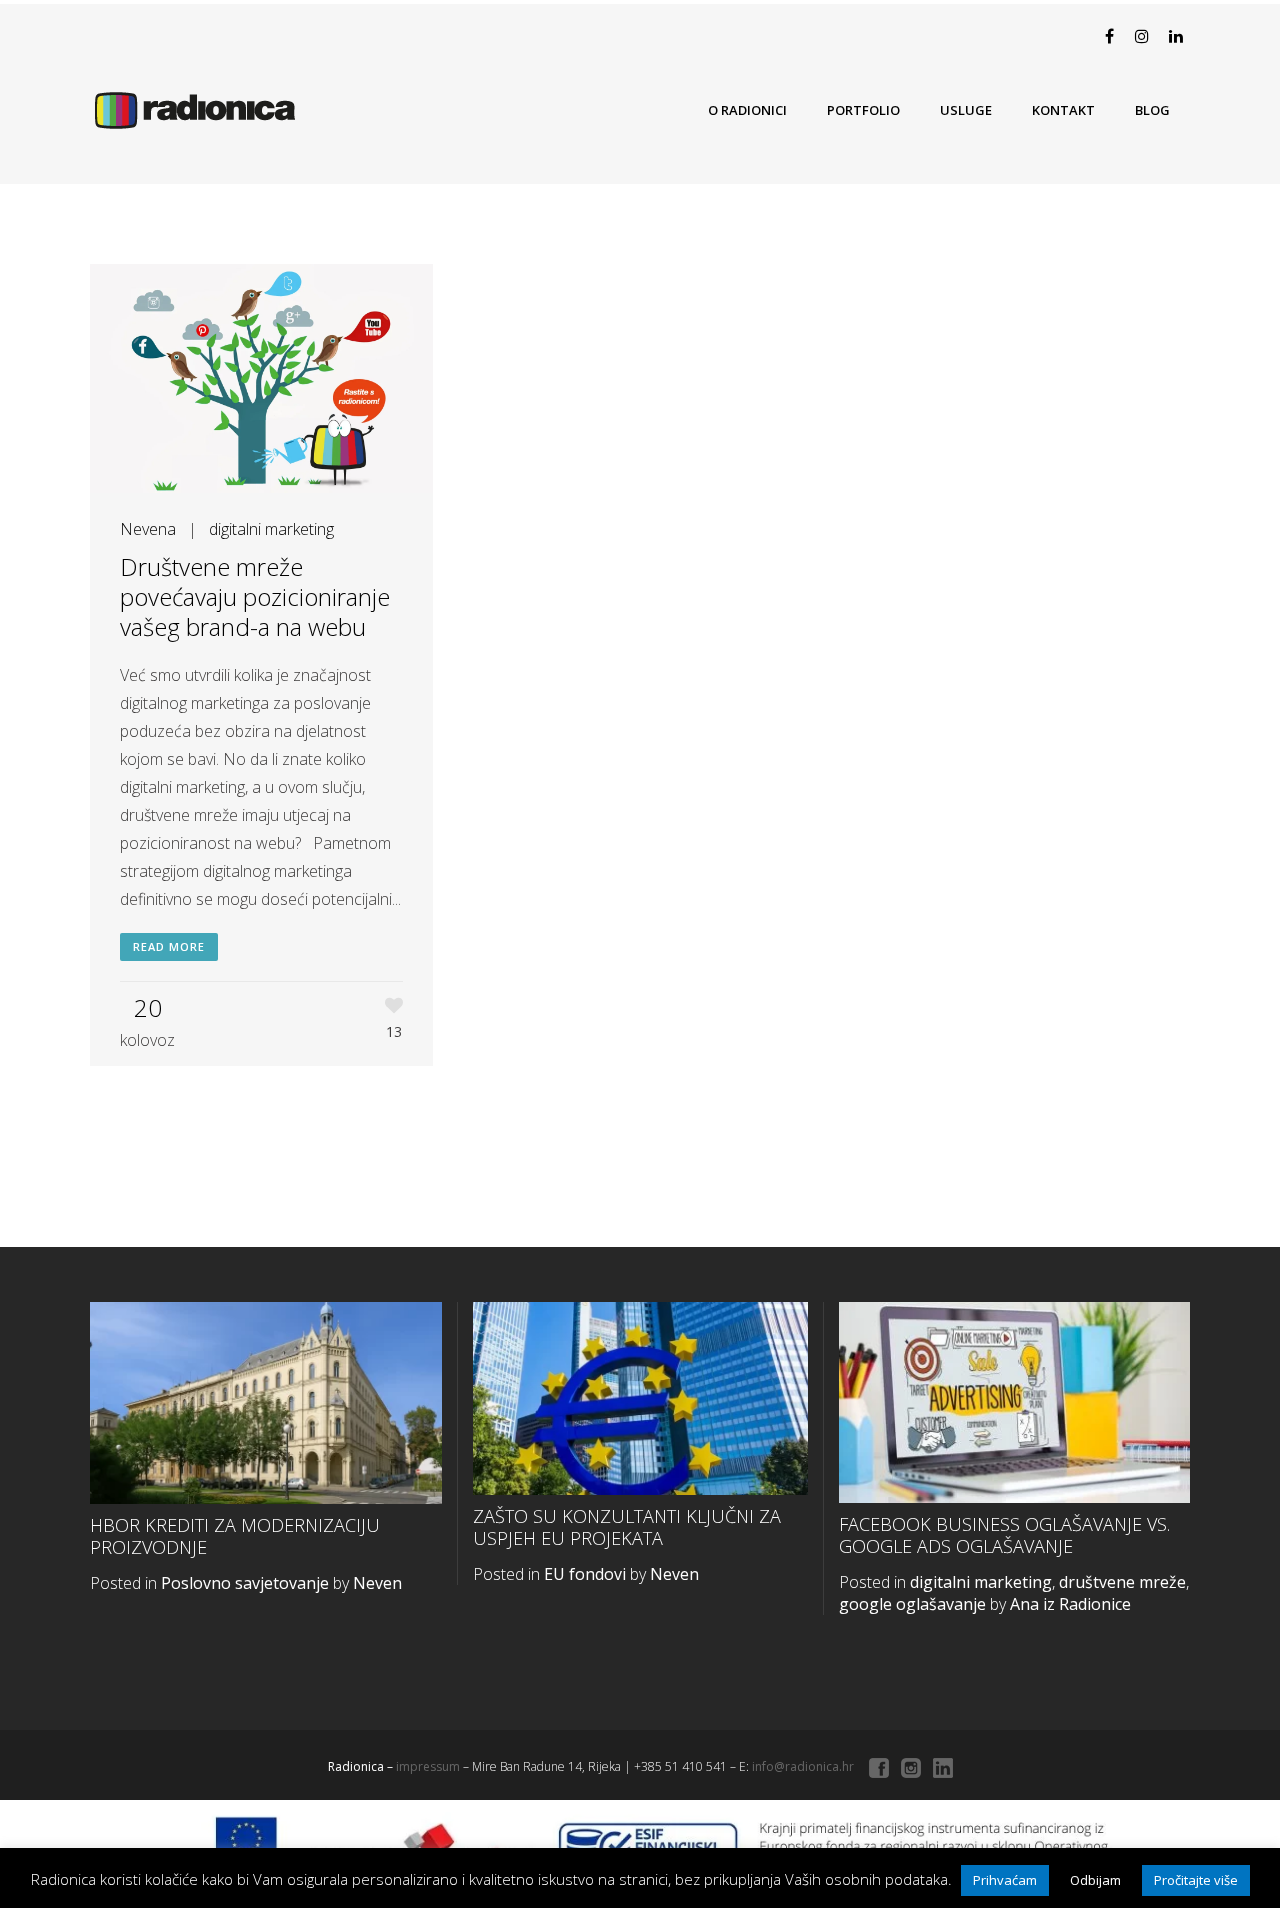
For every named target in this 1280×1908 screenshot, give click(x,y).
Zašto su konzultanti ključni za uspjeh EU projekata (627, 1527)
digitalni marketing (271, 529)
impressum (428, 1766)
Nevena (148, 529)
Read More (169, 946)
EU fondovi (585, 1574)
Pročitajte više (1196, 1880)
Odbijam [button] (1095, 1880)
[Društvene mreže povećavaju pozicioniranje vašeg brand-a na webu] (261, 378)
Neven (377, 1583)
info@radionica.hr (803, 1766)
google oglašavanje (912, 1604)
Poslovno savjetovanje (245, 1583)
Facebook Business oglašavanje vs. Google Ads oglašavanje (1004, 1535)
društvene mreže (1122, 1582)
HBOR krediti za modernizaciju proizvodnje (235, 1536)
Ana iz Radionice (1070, 1604)
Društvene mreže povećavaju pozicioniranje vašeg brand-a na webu (255, 596)
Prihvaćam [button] (1005, 1880)
